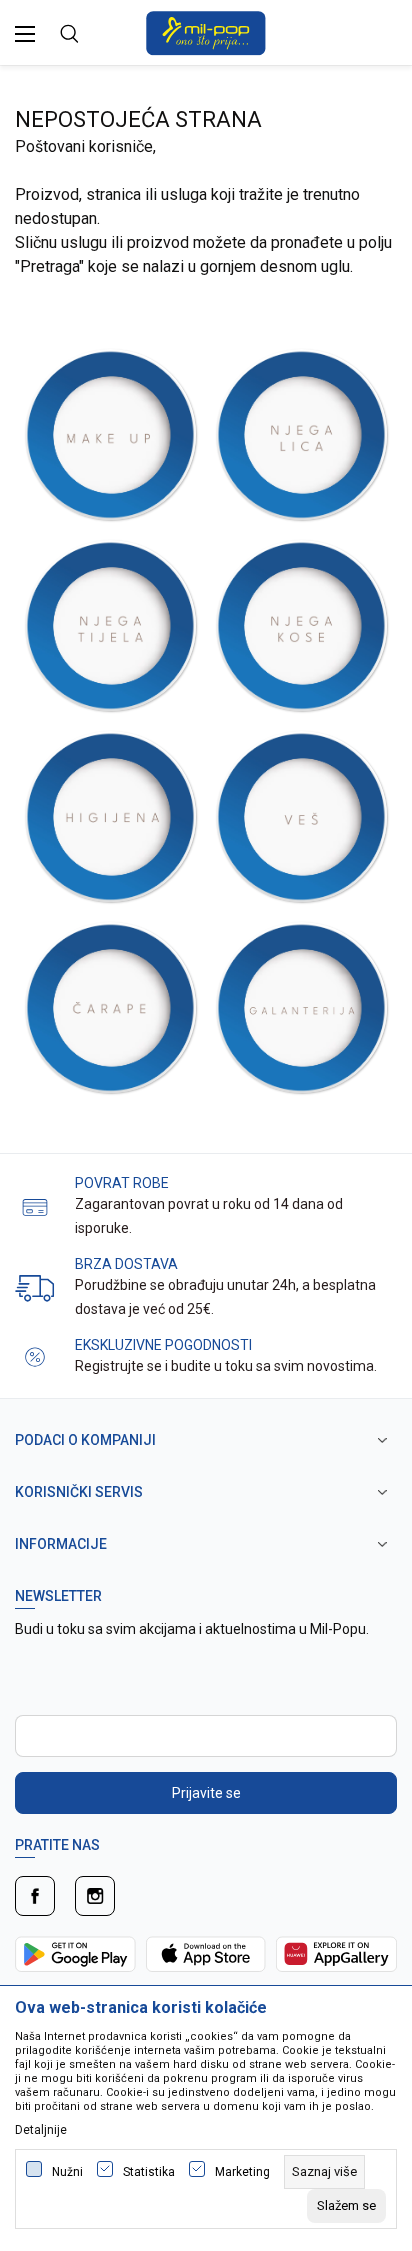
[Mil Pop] (206, 31)
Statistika (149, 2172)
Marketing (242, 2172)
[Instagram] (95, 1896)
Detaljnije (41, 2130)
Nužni (67, 2172)
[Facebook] (35, 1896)
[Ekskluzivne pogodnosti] (35, 1355)
